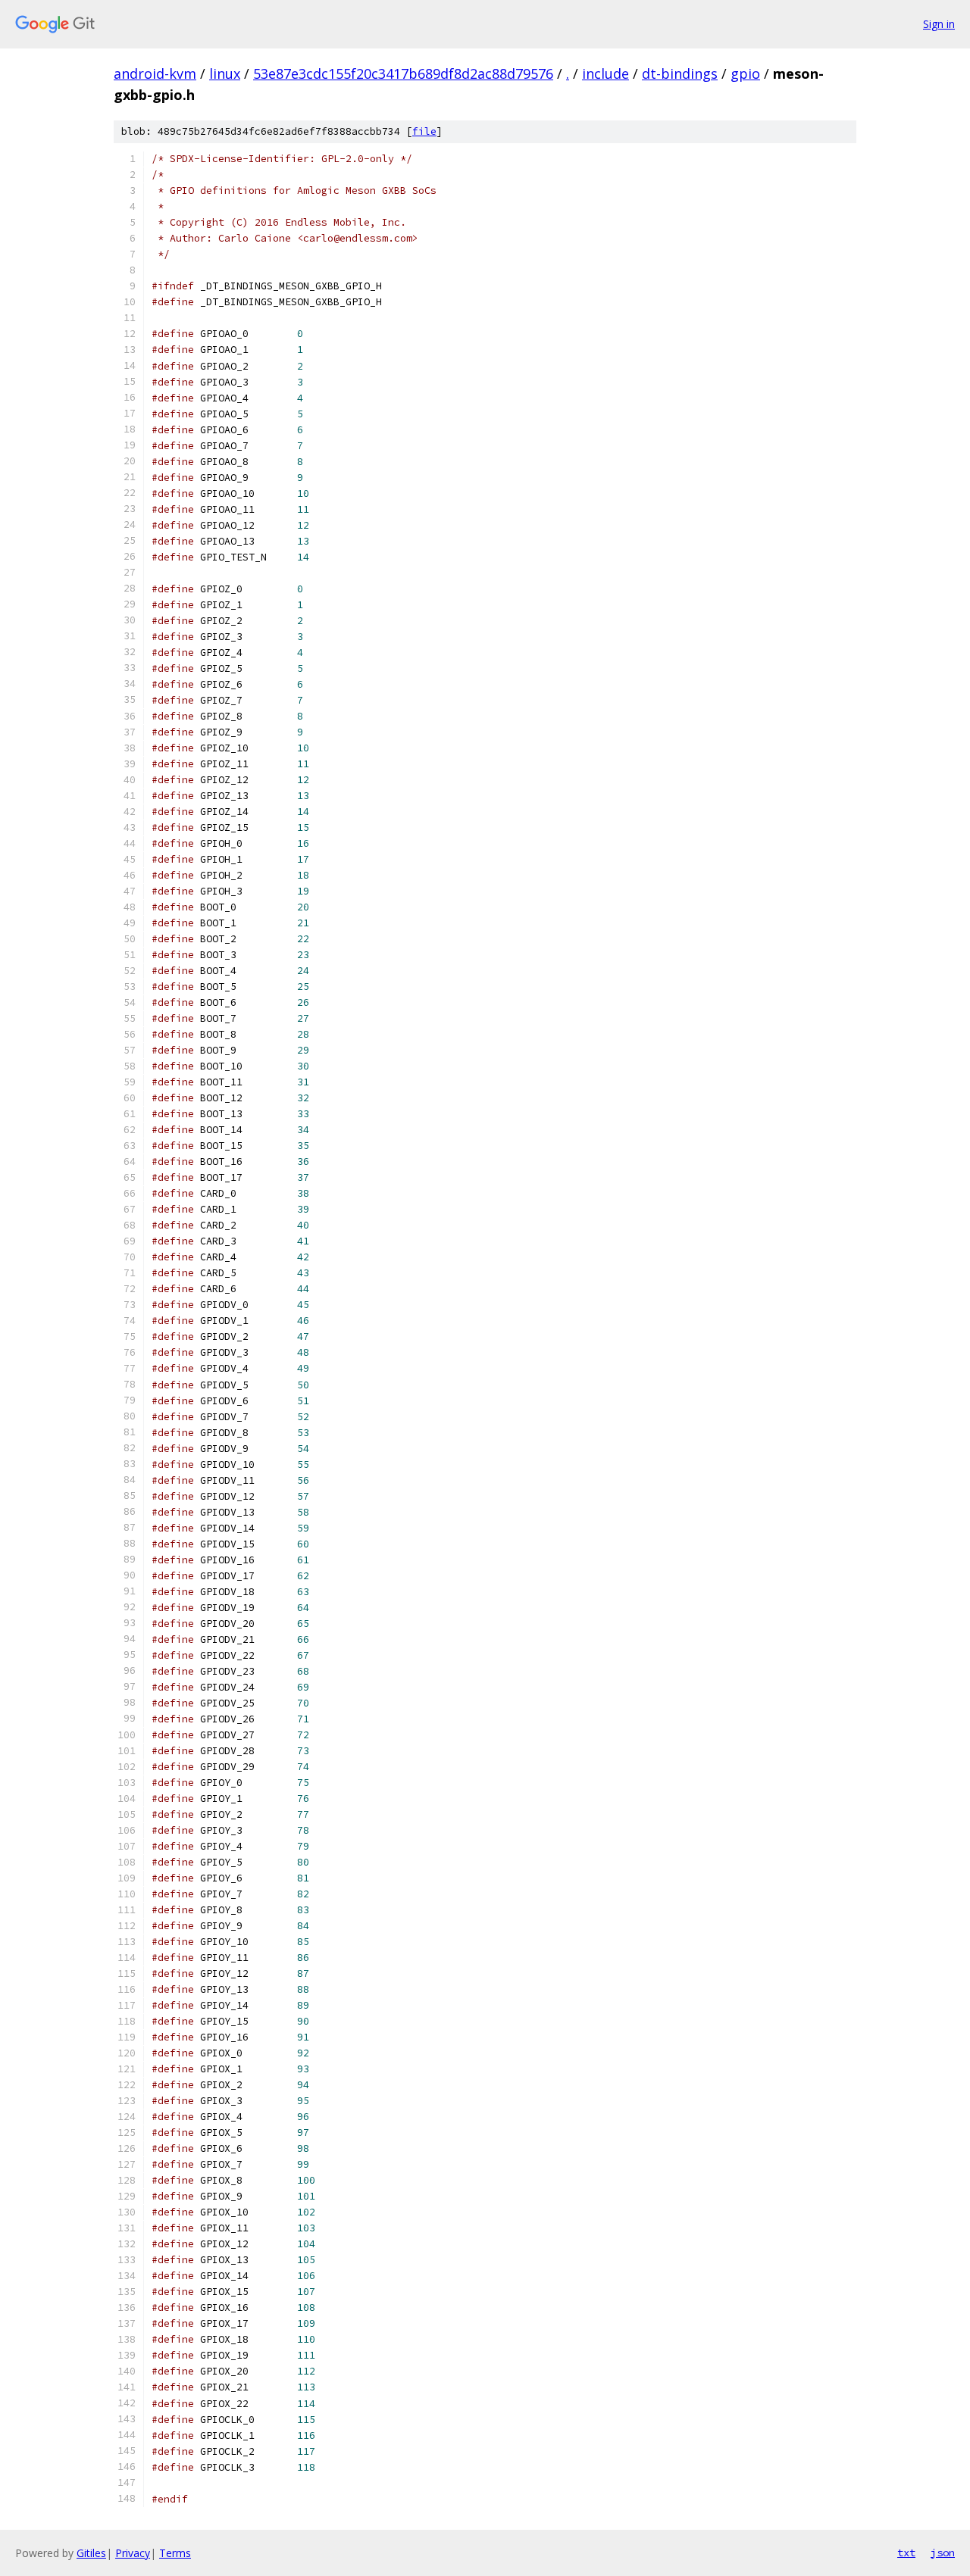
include (605, 73)
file (424, 131)
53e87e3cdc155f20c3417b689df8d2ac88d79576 (403, 73)
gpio (745, 73)
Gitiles (91, 2553)
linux (225, 73)
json (943, 2553)
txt (906, 2553)
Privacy (133, 2553)
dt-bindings (680, 73)
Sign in (939, 24)
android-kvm (155, 73)
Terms (175, 2553)
